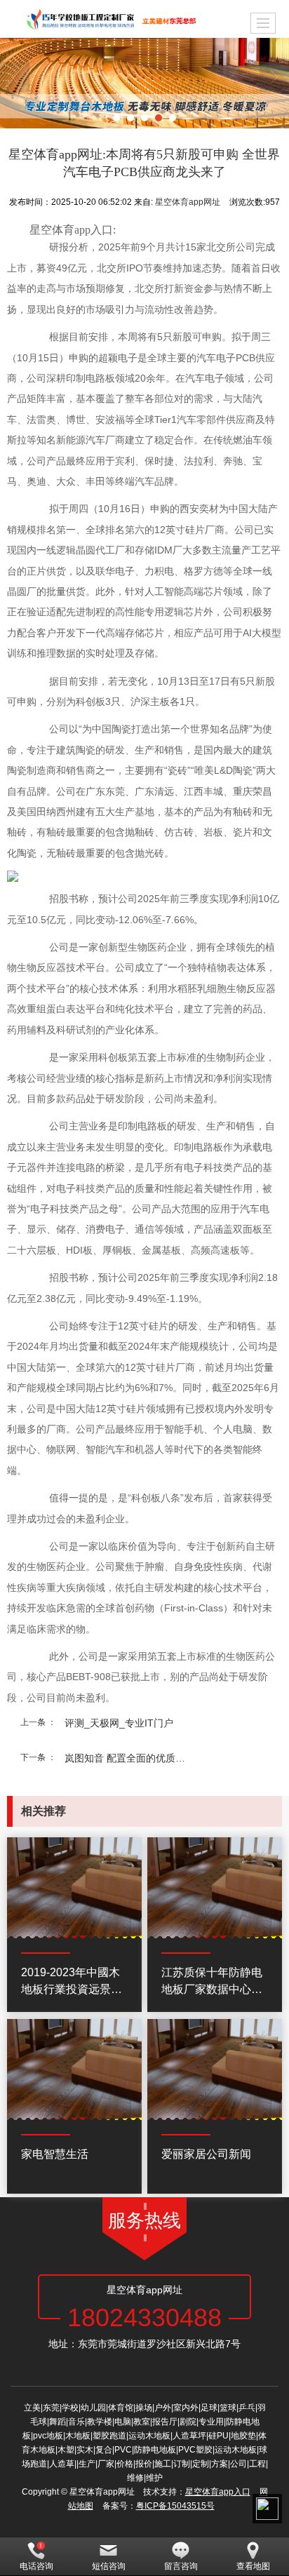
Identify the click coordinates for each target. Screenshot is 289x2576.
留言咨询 (181, 2566)
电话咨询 (36, 2566)
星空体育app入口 (218, 2492)
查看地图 (253, 2566)
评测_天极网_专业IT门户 (119, 1723)
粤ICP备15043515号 (175, 2506)
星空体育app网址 (188, 202)
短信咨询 (109, 2566)
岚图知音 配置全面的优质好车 (130, 1758)
